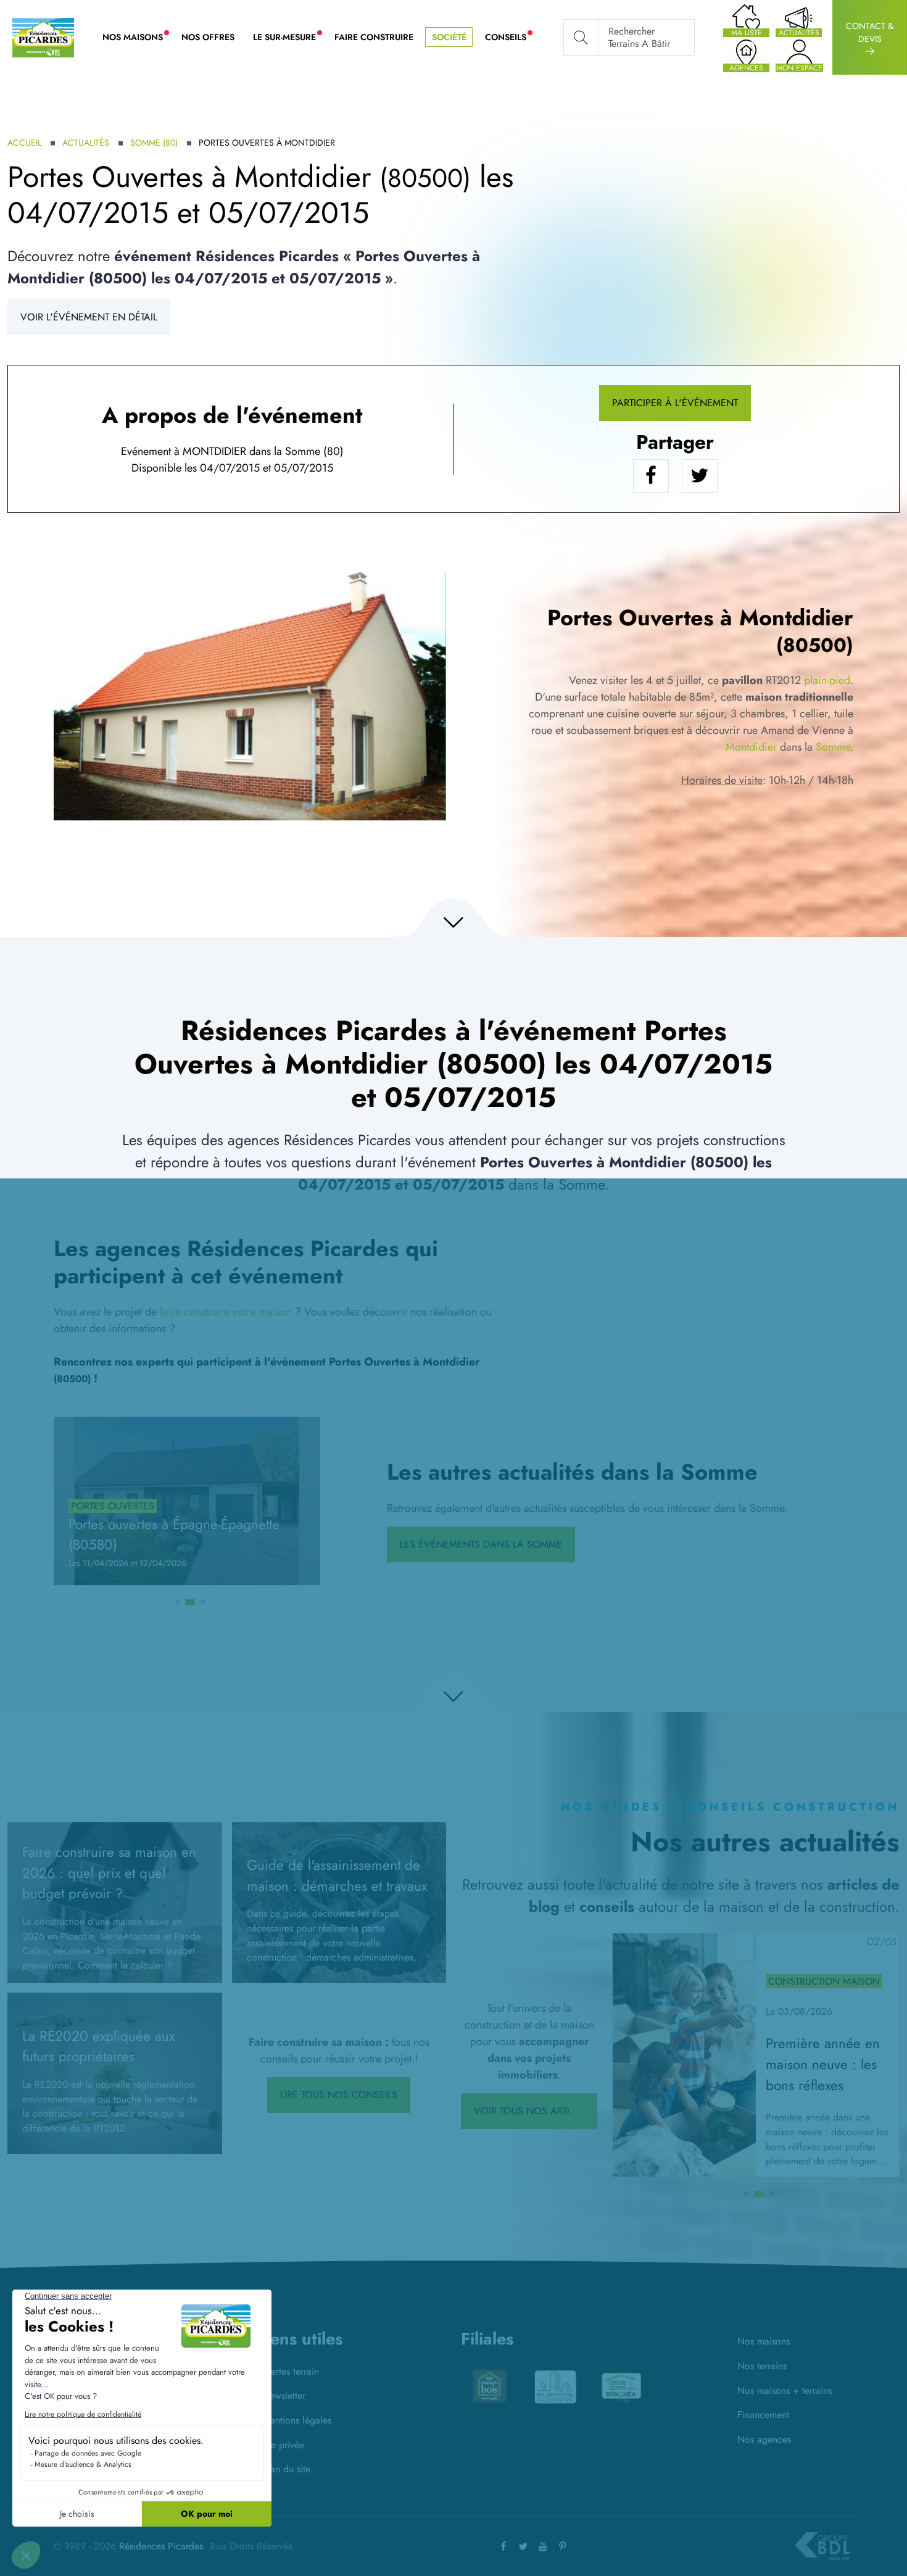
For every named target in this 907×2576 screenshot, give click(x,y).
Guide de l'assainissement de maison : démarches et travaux (337, 1875)
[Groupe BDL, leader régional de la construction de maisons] (822, 2546)
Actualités (86, 143)
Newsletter (284, 2395)
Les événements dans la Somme (481, 1544)
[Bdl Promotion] (489, 2386)
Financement (763, 2415)
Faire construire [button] (374, 37)
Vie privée (283, 2445)
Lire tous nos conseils (339, 2095)
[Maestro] (621, 2388)
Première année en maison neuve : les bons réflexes (823, 2064)
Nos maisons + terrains (785, 2391)
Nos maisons (764, 2341)
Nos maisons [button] (137, 38)
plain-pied (827, 680)
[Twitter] (523, 2546)
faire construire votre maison (226, 1312)
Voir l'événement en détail (89, 317)
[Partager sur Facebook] (651, 476)
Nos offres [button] (208, 37)
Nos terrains (762, 2366)
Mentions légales (297, 2420)
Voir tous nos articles (533, 2111)
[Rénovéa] (555, 2386)
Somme (833, 747)
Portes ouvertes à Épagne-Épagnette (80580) (174, 1535)
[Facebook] (503, 2546)
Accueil (24, 143)
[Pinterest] (563, 2546)
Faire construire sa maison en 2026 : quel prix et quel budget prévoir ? (109, 1873)
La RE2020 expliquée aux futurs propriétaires (98, 2046)
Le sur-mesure (289, 38)
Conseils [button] (510, 38)
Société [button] (449, 37)
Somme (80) (154, 143)
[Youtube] (543, 2546)
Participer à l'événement (675, 403)
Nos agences (764, 2439)
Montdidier (751, 747)
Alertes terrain (291, 2371)
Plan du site (286, 2469)
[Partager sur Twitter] (700, 476)
